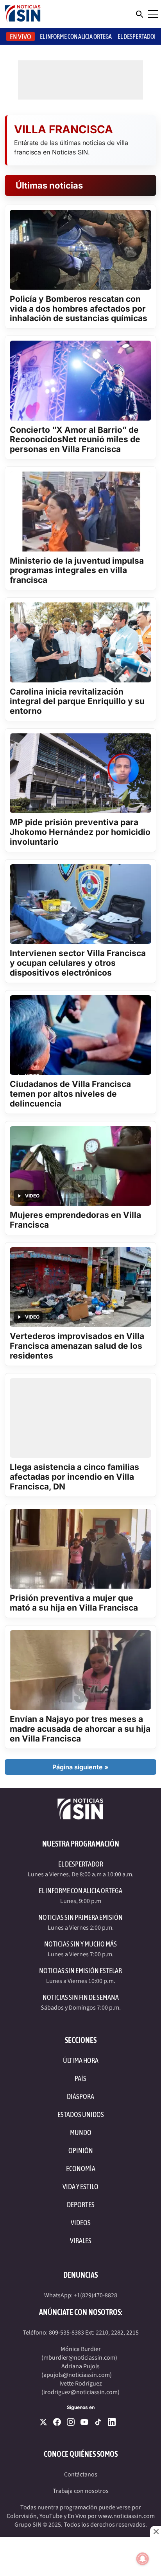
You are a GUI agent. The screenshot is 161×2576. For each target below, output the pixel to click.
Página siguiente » (80, 1767)
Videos (81, 2223)
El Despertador (137, 36)
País (80, 2078)
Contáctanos (81, 2474)
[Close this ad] (156, 2531)
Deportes (81, 2205)
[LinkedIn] (112, 2422)
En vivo (21, 37)
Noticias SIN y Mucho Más (80, 1944)
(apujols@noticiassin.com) (77, 2375)
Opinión (81, 2151)
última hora (81, 2060)
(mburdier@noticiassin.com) (79, 2358)
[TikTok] (98, 2422)
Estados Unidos (81, 2114)
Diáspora (80, 2096)
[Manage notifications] (143, 2559)
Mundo (81, 2132)
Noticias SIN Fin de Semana (81, 1997)
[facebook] (57, 2422)
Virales (81, 2241)
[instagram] (71, 2422)
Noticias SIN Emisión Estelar (80, 1971)
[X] (43, 2422)
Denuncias (80, 2275)
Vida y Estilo (80, 2187)
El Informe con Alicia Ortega (80, 1891)
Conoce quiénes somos (81, 2454)
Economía (81, 2169)
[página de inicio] (23, 14)
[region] (80, 2556)
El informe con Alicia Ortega (76, 36)
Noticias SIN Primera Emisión (80, 1917)
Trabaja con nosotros (81, 2491)
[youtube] (84, 2422)
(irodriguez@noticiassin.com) (80, 2392)
